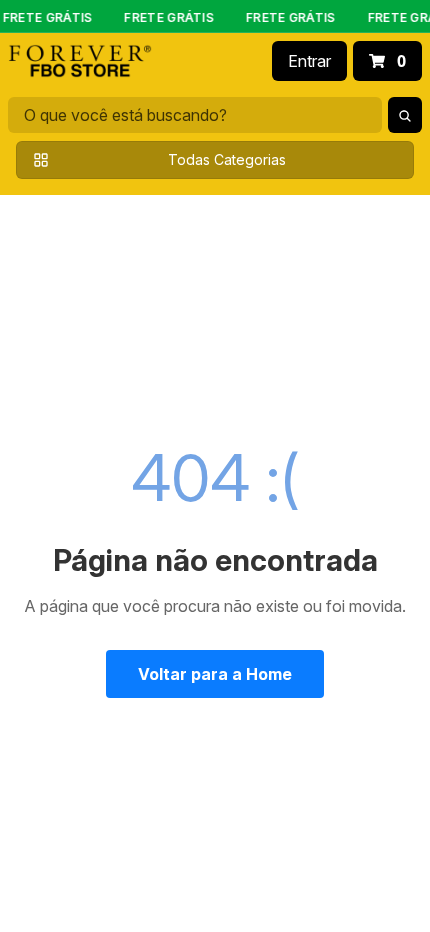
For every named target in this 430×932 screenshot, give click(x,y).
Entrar (309, 61)
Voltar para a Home (215, 674)
